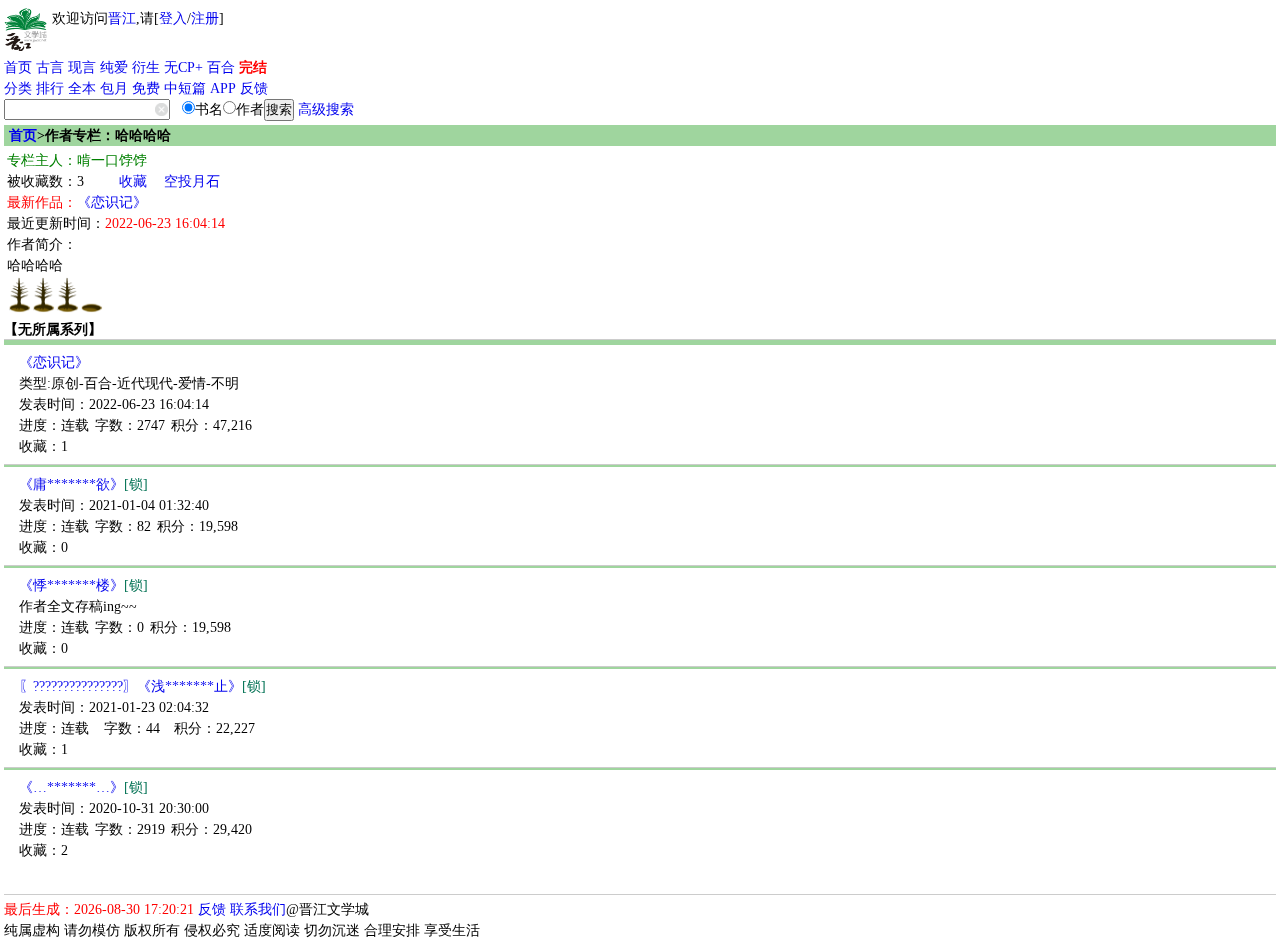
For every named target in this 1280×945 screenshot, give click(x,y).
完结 (253, 67)
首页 (18, 67)
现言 (82, 67)
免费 (146, 88)
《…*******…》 (83, 787)
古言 (50, 67)
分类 (18, 88)
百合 (221, 67)
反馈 (254, 88)
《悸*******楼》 (83, 585)
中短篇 (185, 88)
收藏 (133, 181)
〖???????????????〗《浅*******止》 (142, 686)
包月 (114, 88)
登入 (173, 18)
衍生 (146, 67)
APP (223, 88)
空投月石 (192, 181)
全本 (82, 88)
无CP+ (183, 67)
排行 (50, 88)
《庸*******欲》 (83, 484)
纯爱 (114, 67)
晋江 (122, 18)
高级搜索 (326, 109)
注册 (205, 18)
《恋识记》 (112, 202)
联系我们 (258, 909)
